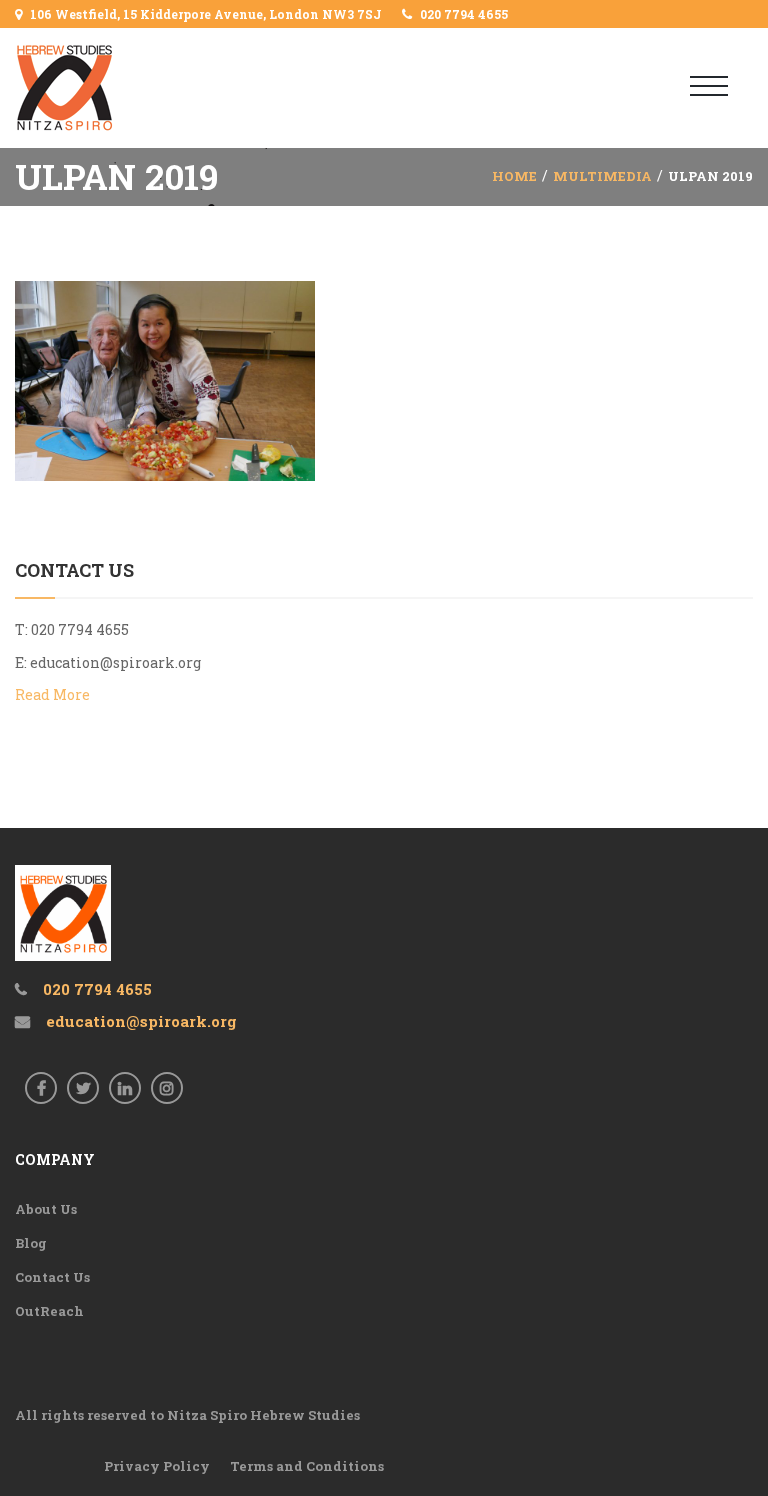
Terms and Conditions (307, 1466)
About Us (46, 1209)
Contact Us (52, 1277)
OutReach (49, 1311)
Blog (31, 1243)
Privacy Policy (157, 1466)
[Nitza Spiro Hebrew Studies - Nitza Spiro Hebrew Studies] (97, 88)
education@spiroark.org (115, 662)
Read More (52, 694)
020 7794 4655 (464, 14)
